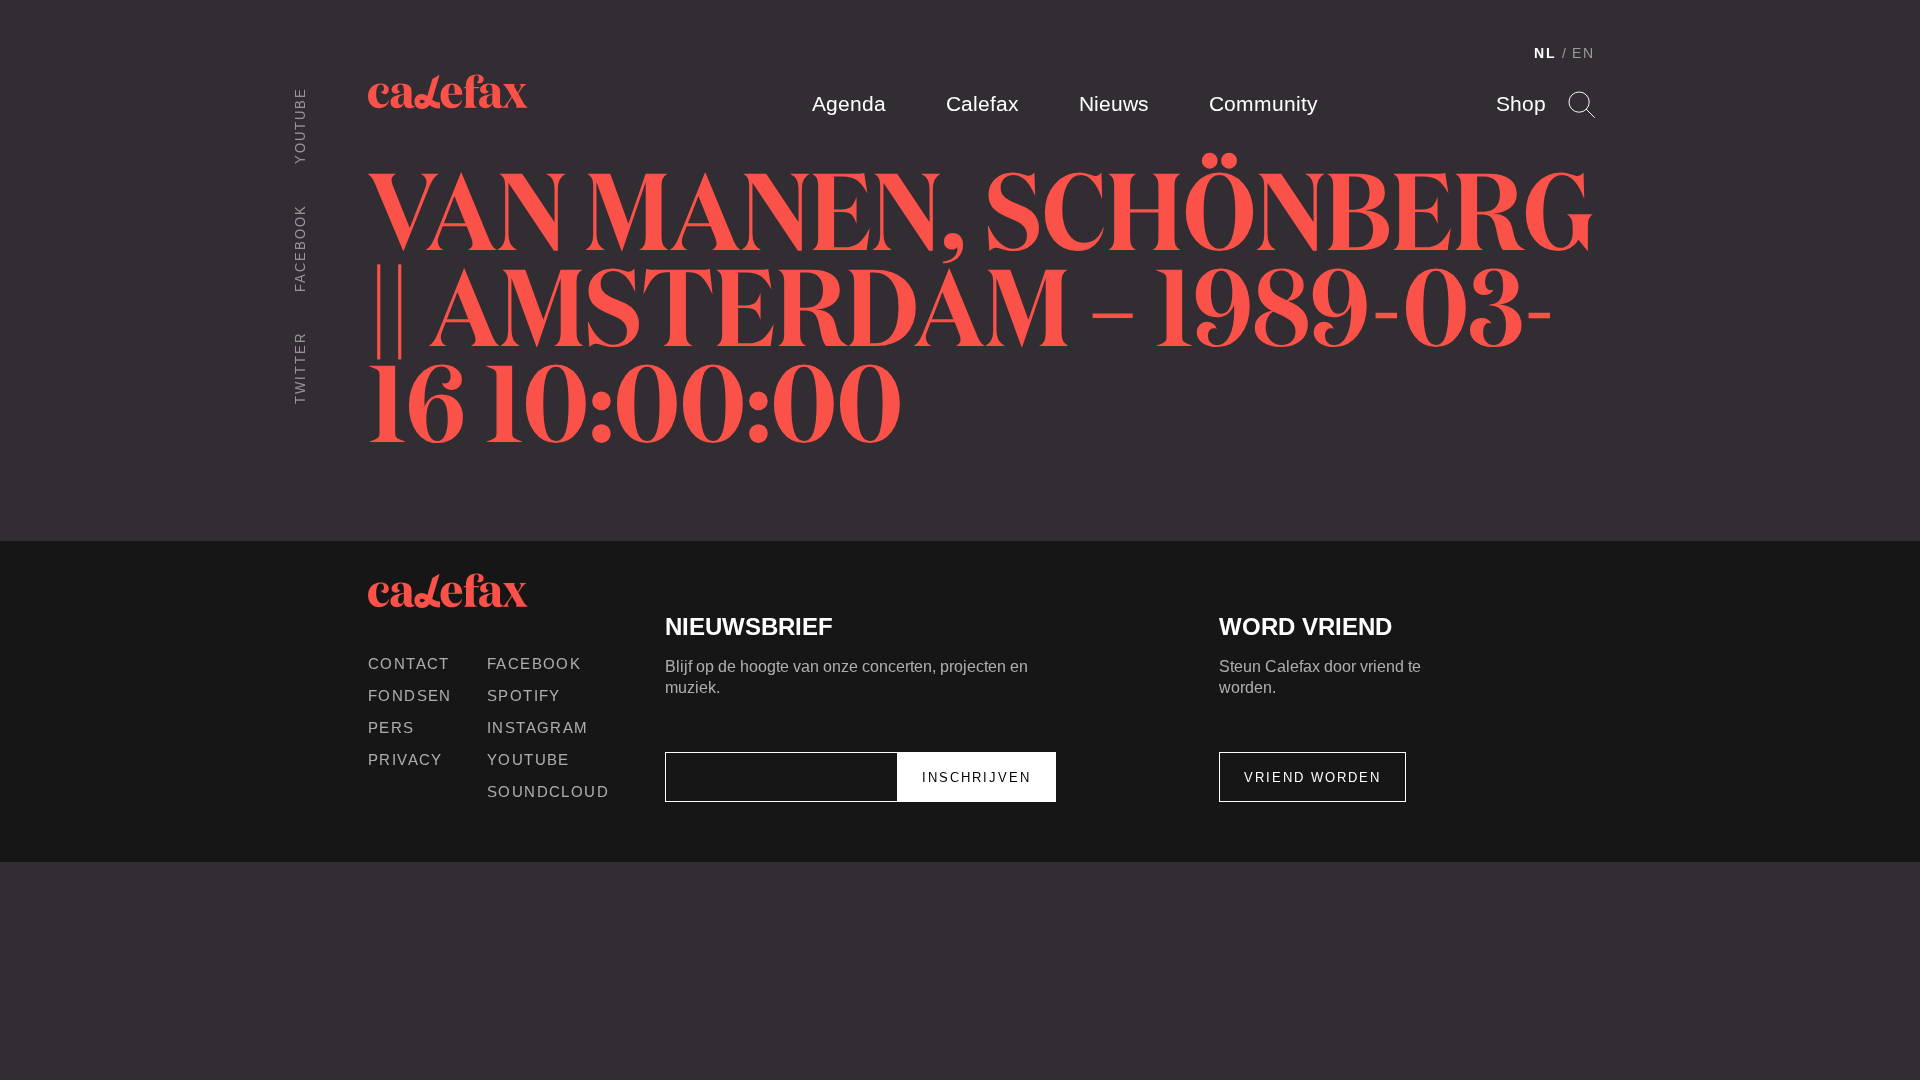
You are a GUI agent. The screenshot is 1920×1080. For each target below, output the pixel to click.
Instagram (538, 727)
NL (1545, 53)
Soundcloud (548, 791)
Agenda (849, 103)
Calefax (982, 103)
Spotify (524, 695)
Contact (409, 663)
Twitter (300, 368)
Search (1581, 104)
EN (1583, 53)
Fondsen (410, 695)
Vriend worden (1312, 777)
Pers (391, 727)
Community (1263, 103)
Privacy (405, 759)
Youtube (300, 125)
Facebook (300, 248)
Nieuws (1114, 103)
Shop (1521, 103)
